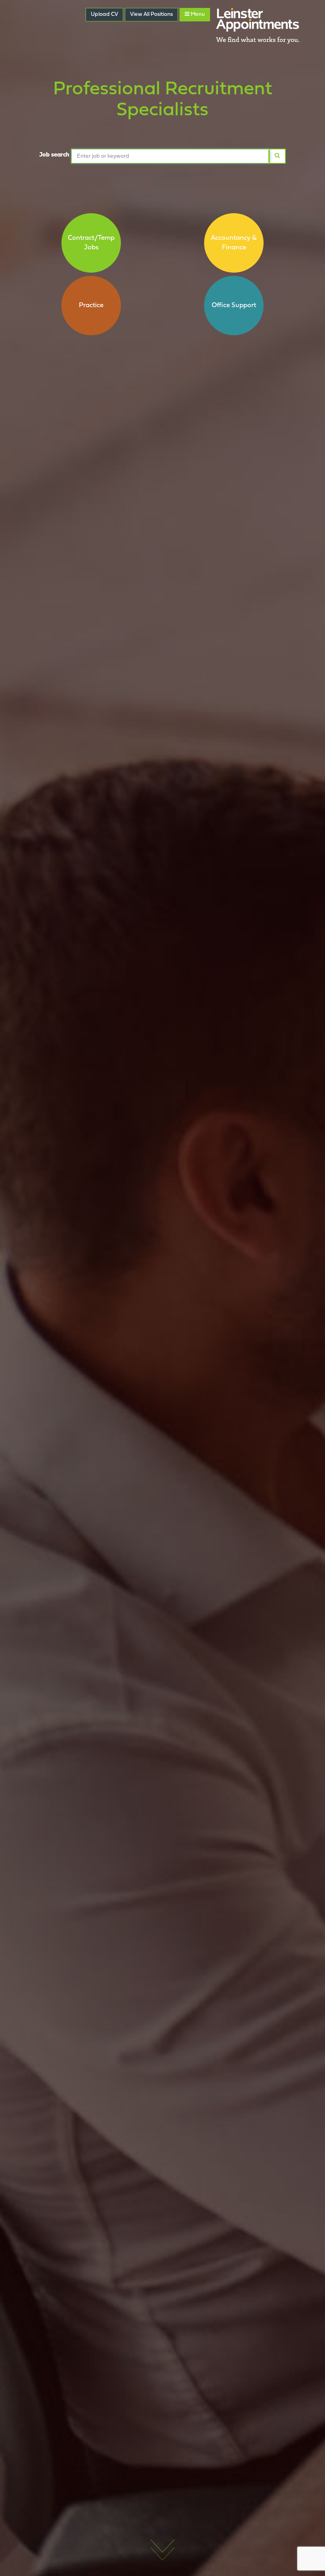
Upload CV (104, 14)
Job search (54, 155)
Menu (197, 14)
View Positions (151, 14)
